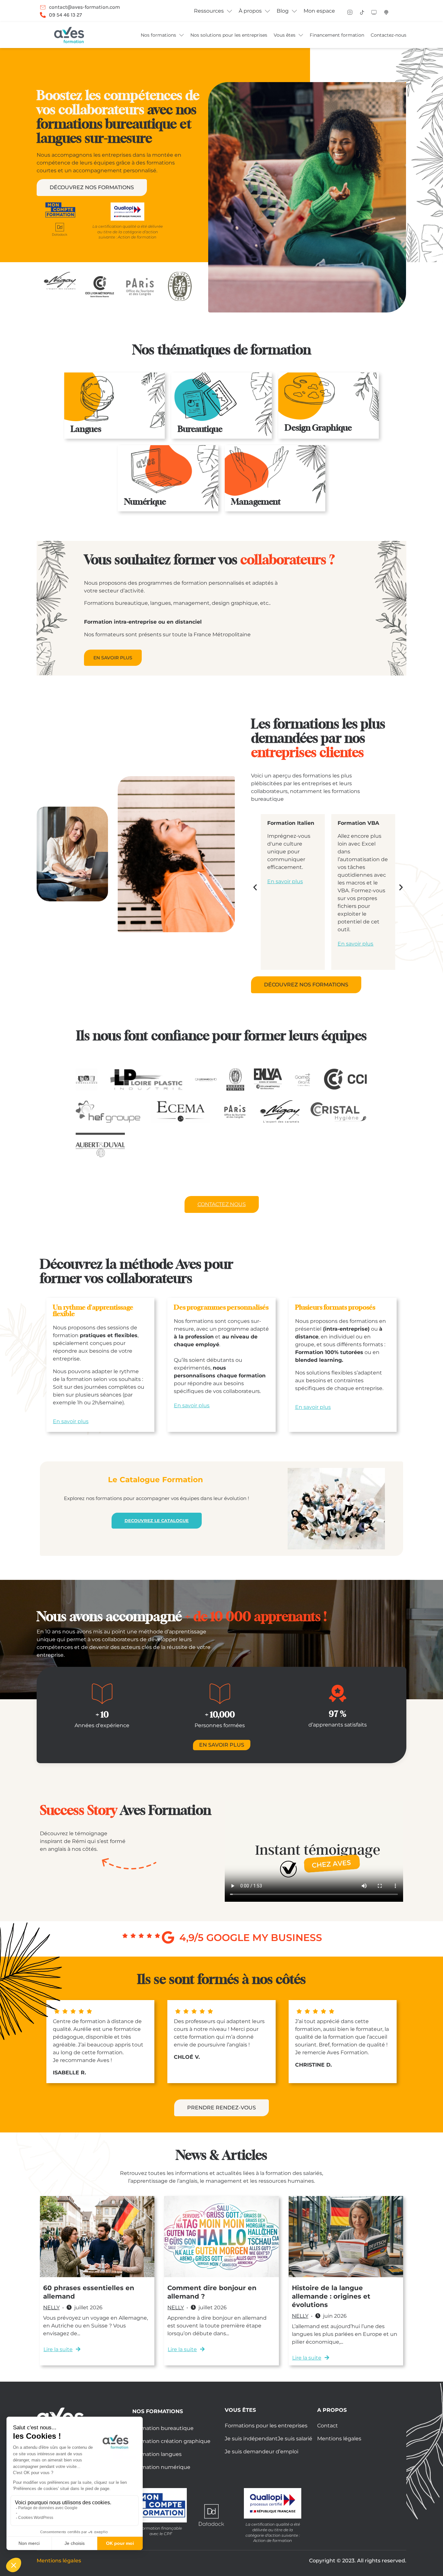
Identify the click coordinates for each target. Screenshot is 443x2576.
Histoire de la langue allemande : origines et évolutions (331, 2296)
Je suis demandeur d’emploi (262, 2452)
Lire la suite (58, 2349)
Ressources (209, 11)
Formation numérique (161, 2467)
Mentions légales (339, 2439)
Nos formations (158, 35)
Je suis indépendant (251, 2439)
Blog (283, 11)
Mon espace (319, 11)
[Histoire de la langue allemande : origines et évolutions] (346, 2237)
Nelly (51, 2307)
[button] (255, 887)
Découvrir (101, 430)
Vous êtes (285, 35)
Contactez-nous (389, 35)
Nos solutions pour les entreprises (229, 35)
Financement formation (337, 35)
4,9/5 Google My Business (251, 1938)
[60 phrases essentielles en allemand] (97, 2237)
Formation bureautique (163, 2428)
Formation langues (157, 2454)
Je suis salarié (295, 2439)
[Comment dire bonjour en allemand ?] (221, 2237)
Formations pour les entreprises (266, 2426)
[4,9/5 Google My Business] (168, 1937)
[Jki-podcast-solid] (386, 12)
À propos (250, 11)
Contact (328, 2426)
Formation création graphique (171, 2441)
